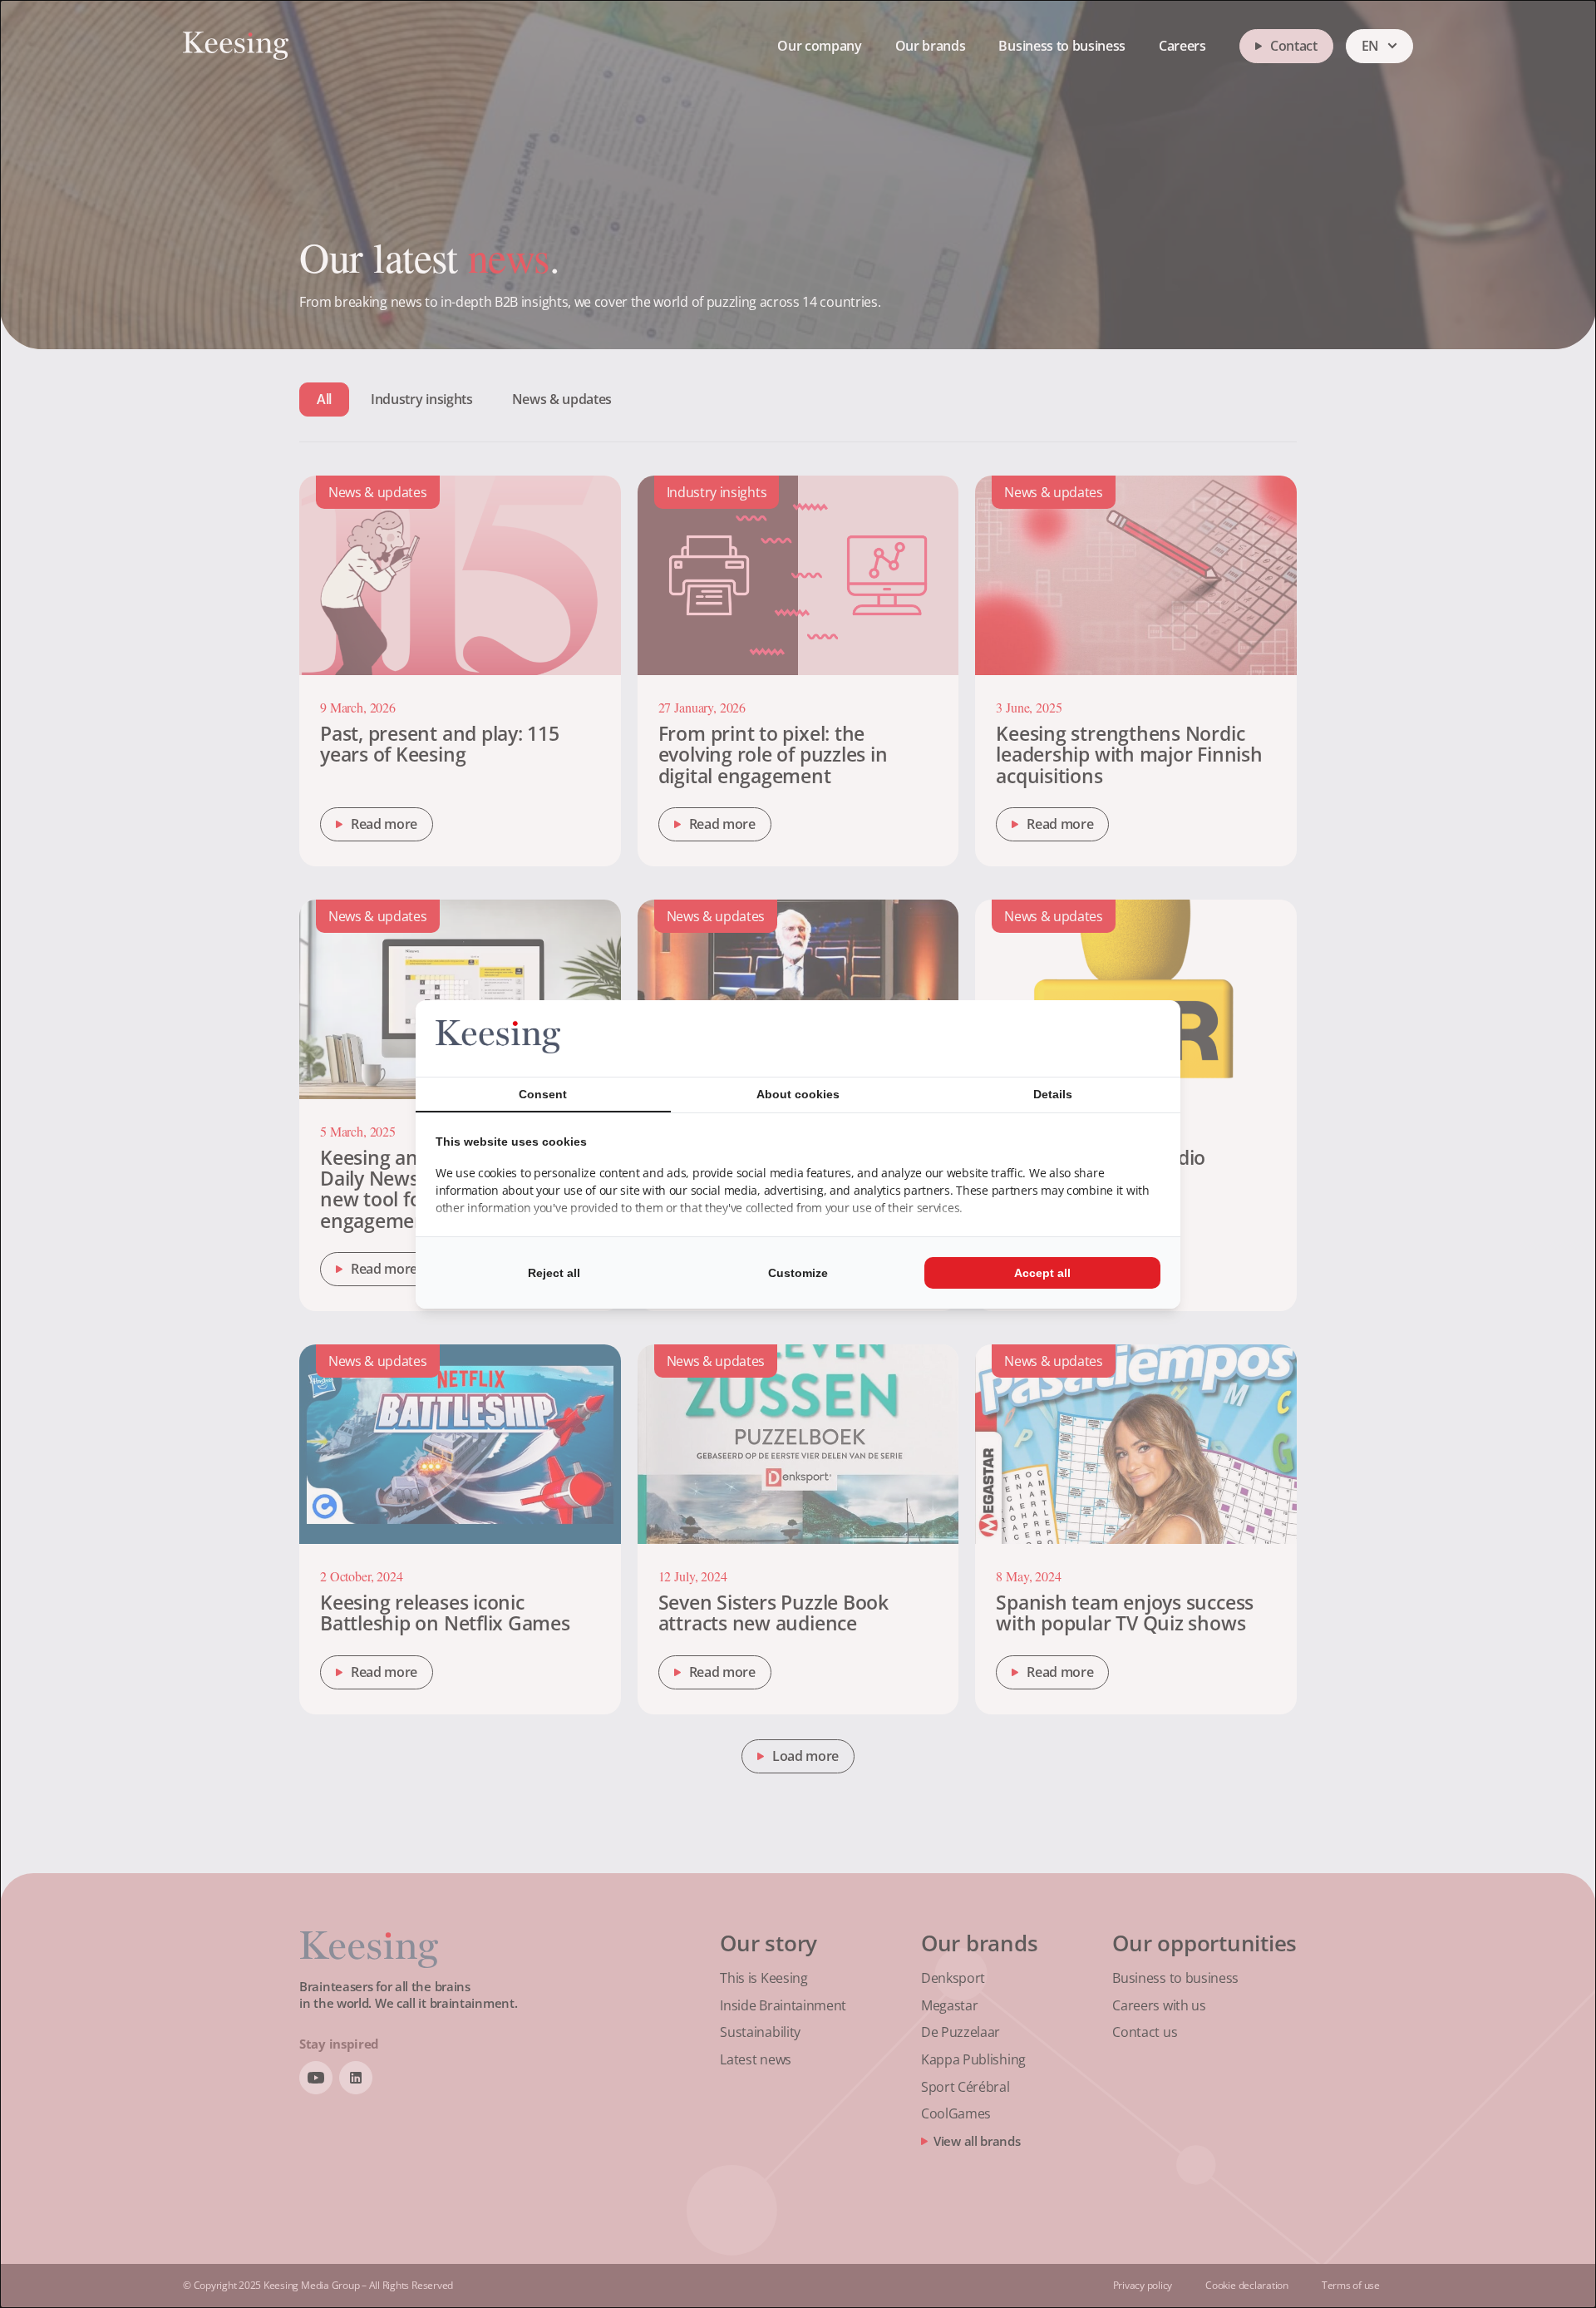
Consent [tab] (543, 1094)
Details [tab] (1053, 1094)
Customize (798, 1273)
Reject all (554, 1273)
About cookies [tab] (798, 1094)
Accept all (1042, 1273)
